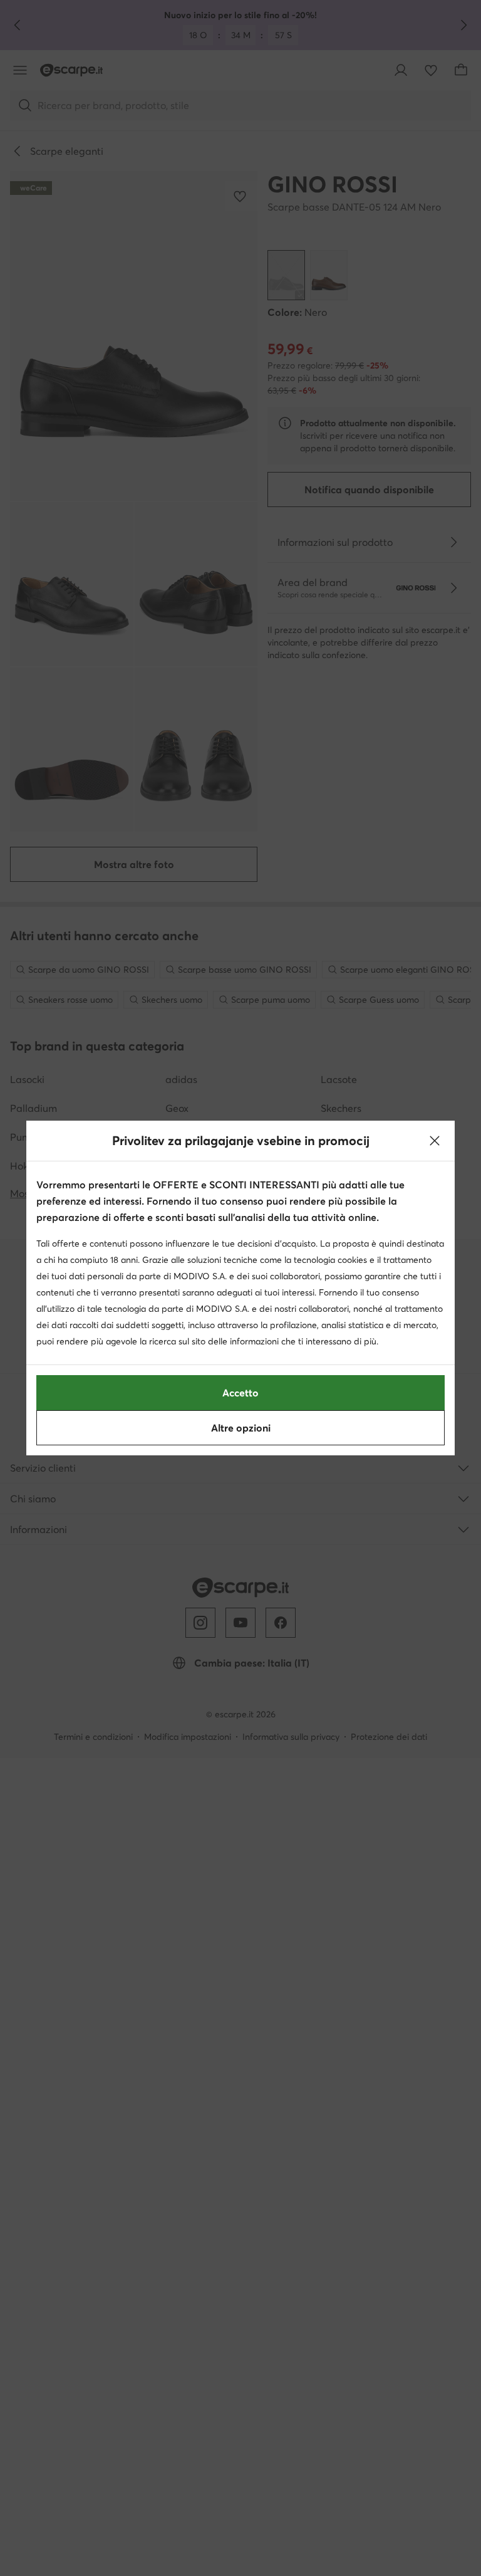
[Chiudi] (435, 1141)
